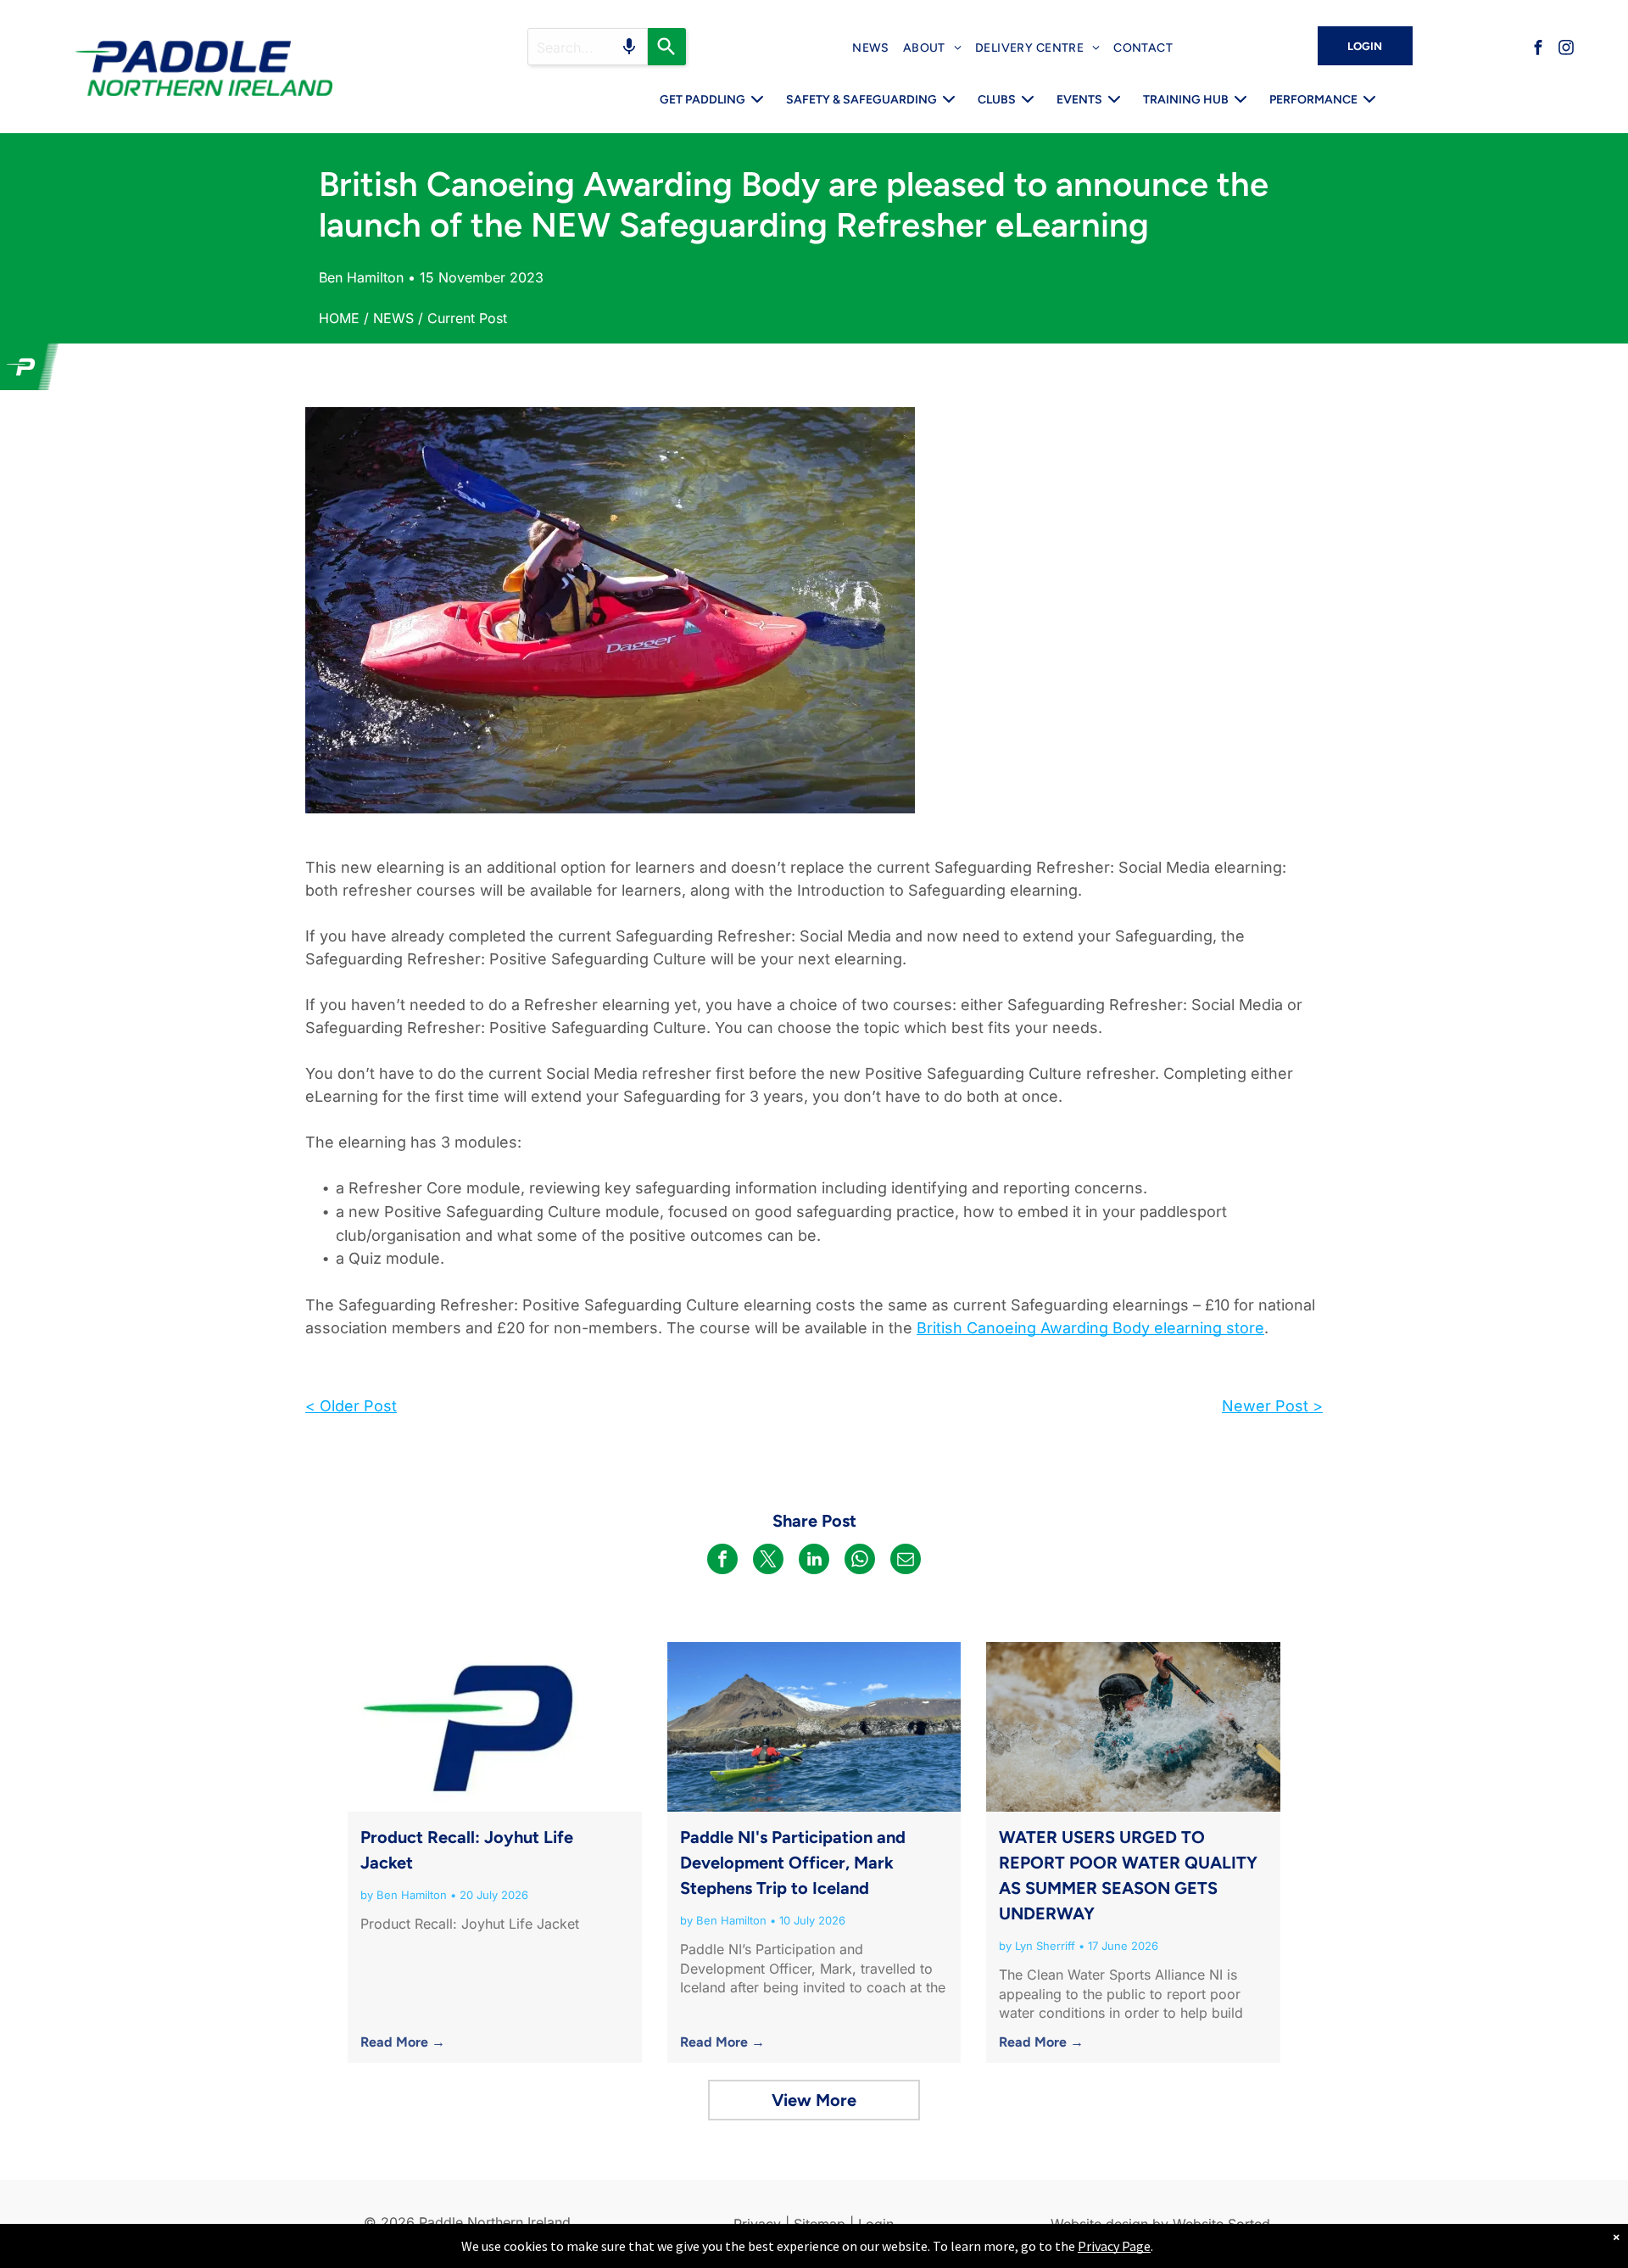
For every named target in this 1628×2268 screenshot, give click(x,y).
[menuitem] (871, 48)
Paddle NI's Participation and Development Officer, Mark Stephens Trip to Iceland (793, 1863)
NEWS (393, 318)
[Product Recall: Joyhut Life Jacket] (495, 1727)
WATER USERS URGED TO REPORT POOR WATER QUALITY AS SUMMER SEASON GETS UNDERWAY (1128, 1875)
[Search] (667, 47)
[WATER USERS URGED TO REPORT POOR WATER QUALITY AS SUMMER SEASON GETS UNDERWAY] (1133, 1727)
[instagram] (1566, 50)
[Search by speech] (629, 47)
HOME (339, 318)
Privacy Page (1114, 2246)
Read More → (403, 2042)
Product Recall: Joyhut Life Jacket (467, 1850)
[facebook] (1538, 50)
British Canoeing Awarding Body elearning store (1090, 1328)
